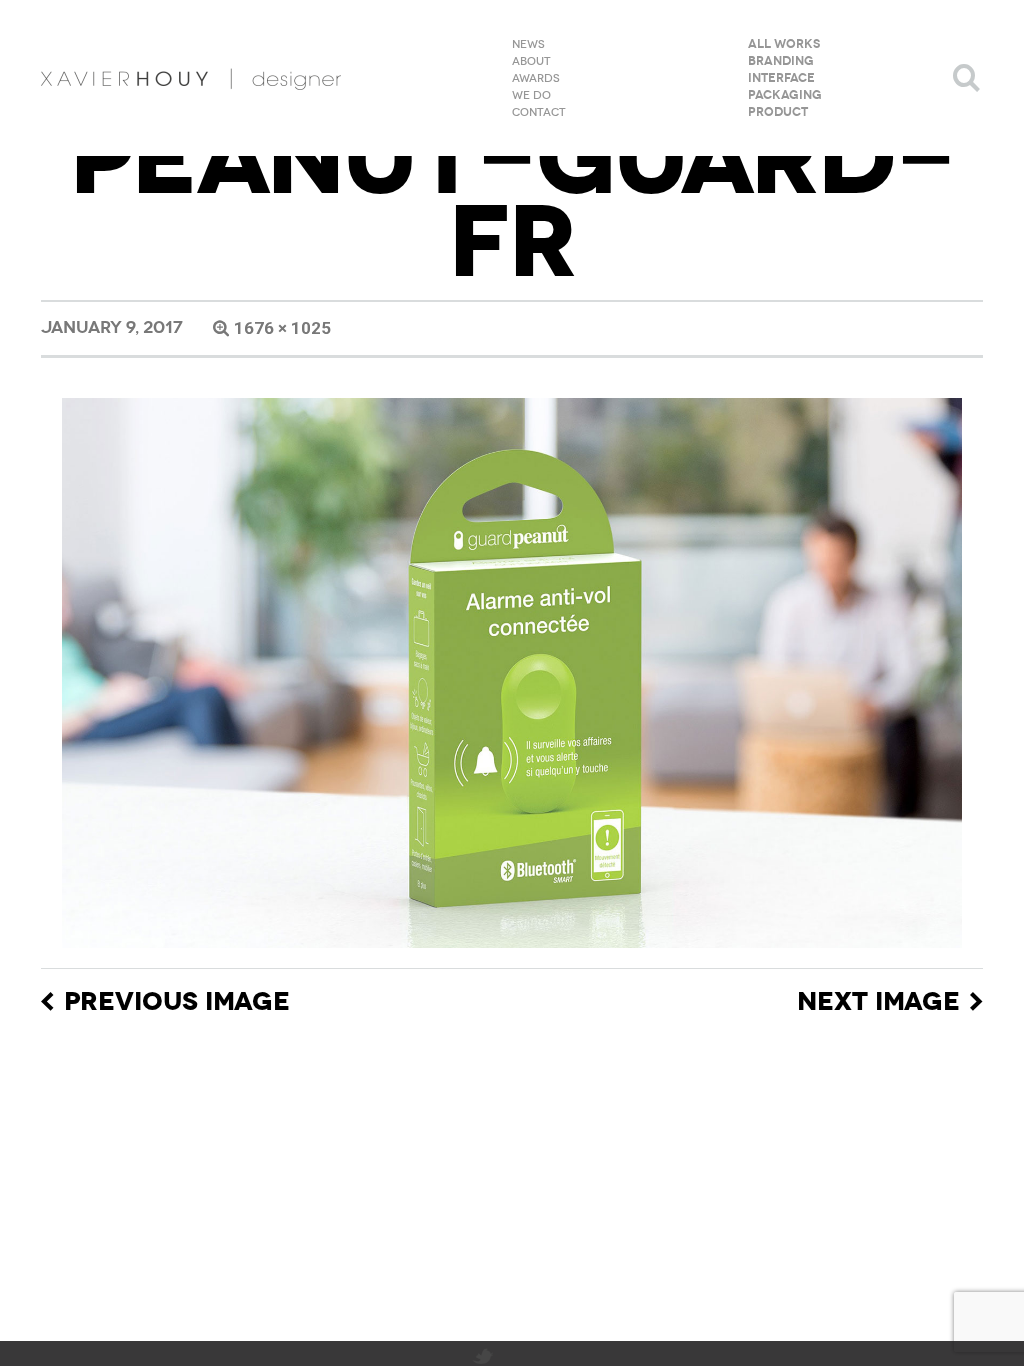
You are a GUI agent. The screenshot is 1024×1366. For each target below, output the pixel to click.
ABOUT (531, 62)
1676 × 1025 (282, 328)
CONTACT (539, 113)
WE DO (531, 96)
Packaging (785, 96)
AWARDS (536, 79)
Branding (781, 62)
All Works (784, 45)
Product (778, 113)
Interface (781, 79)
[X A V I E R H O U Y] (191, 78)
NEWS (528, 45)
